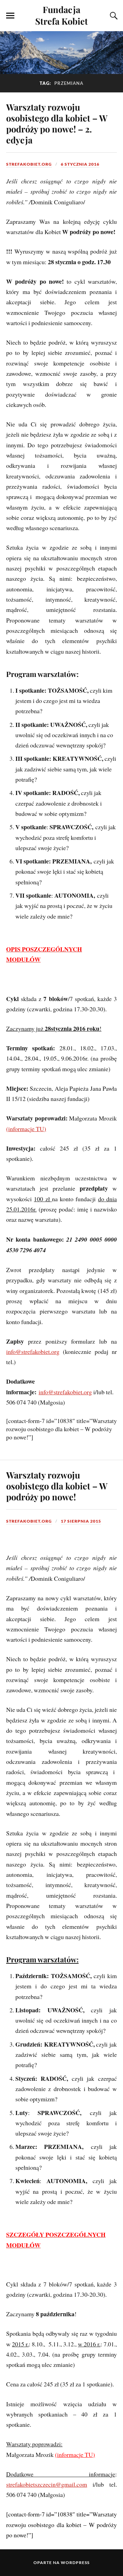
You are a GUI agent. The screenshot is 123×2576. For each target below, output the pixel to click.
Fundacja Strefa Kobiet (61, 15)
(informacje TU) (26, 1129)
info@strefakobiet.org (33, 1351)
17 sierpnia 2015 (81, 1521)
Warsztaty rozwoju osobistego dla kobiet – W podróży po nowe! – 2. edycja (57, 123)
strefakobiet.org (29, 164)
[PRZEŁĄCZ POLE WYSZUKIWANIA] (113, 16)
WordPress (75, 2562)
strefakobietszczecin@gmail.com (47, 2484)
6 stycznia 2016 (80, 164)
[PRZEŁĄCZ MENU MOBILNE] (10, 16)
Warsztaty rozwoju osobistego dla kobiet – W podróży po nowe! (57, 1486)
